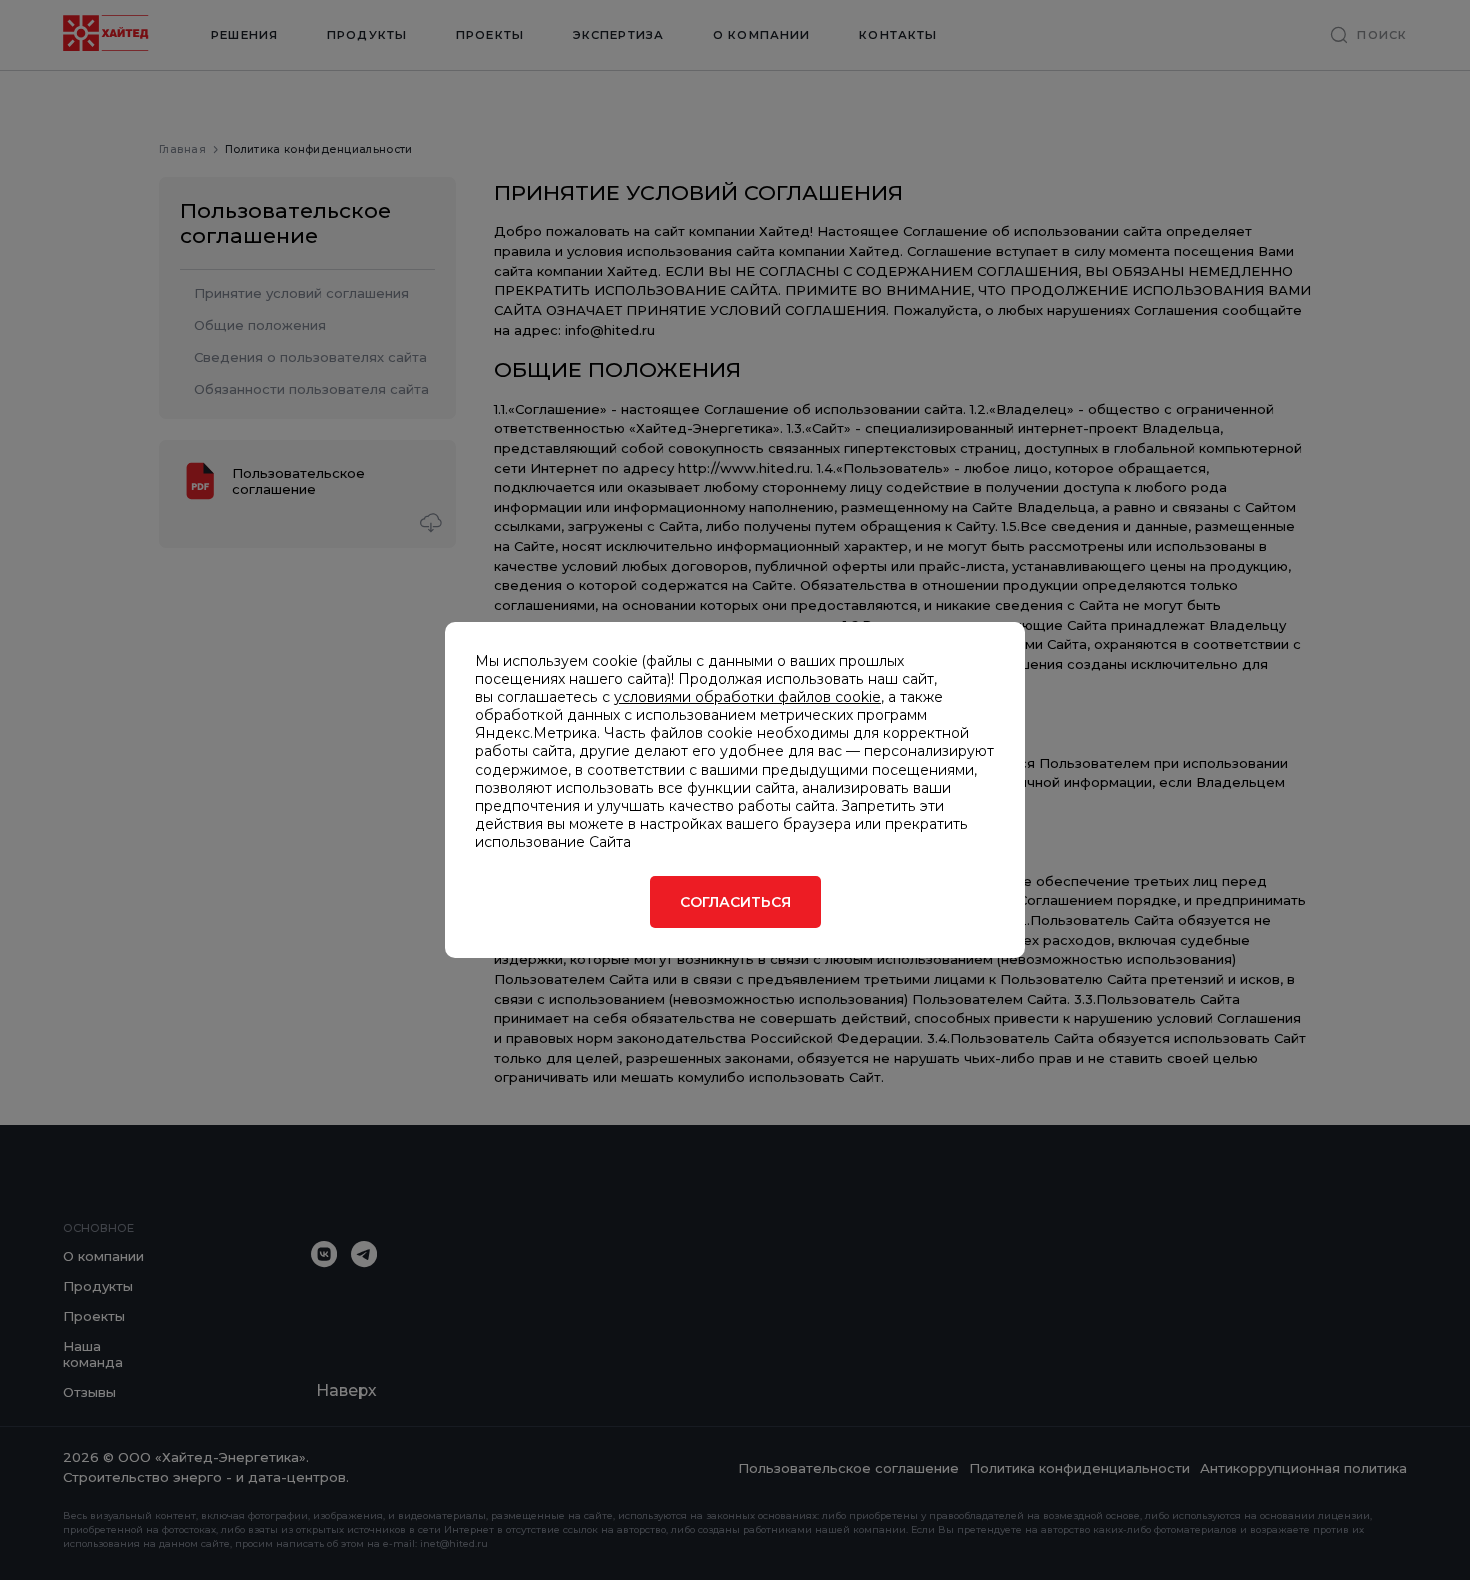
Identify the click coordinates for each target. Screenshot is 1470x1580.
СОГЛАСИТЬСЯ (735, 902)
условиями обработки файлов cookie (747, 697)
